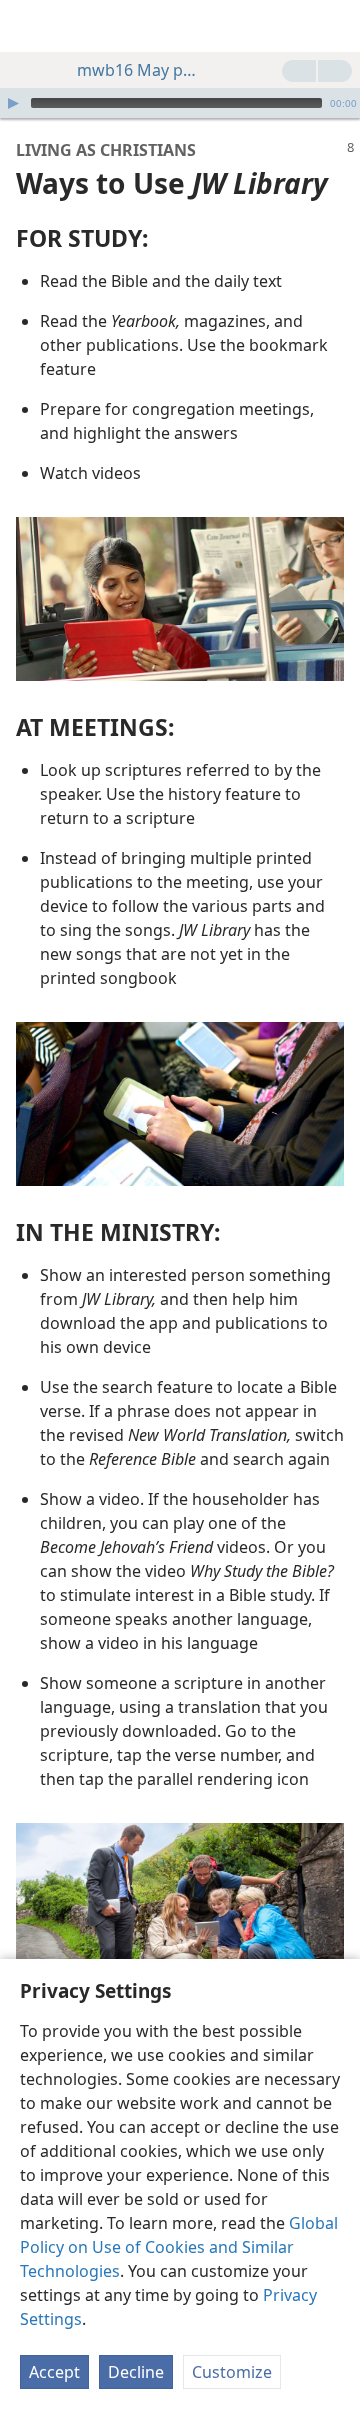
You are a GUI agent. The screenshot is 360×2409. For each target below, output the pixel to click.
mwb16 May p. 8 (137, 70)
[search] (335, 26)
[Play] (13, 103)
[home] (30, 26)
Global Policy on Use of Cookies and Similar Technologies (179, 2247)
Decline (136, 2372)
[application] (180, 103)
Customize (232, 2372)
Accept (54, 2372)
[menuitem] (30, 26)
